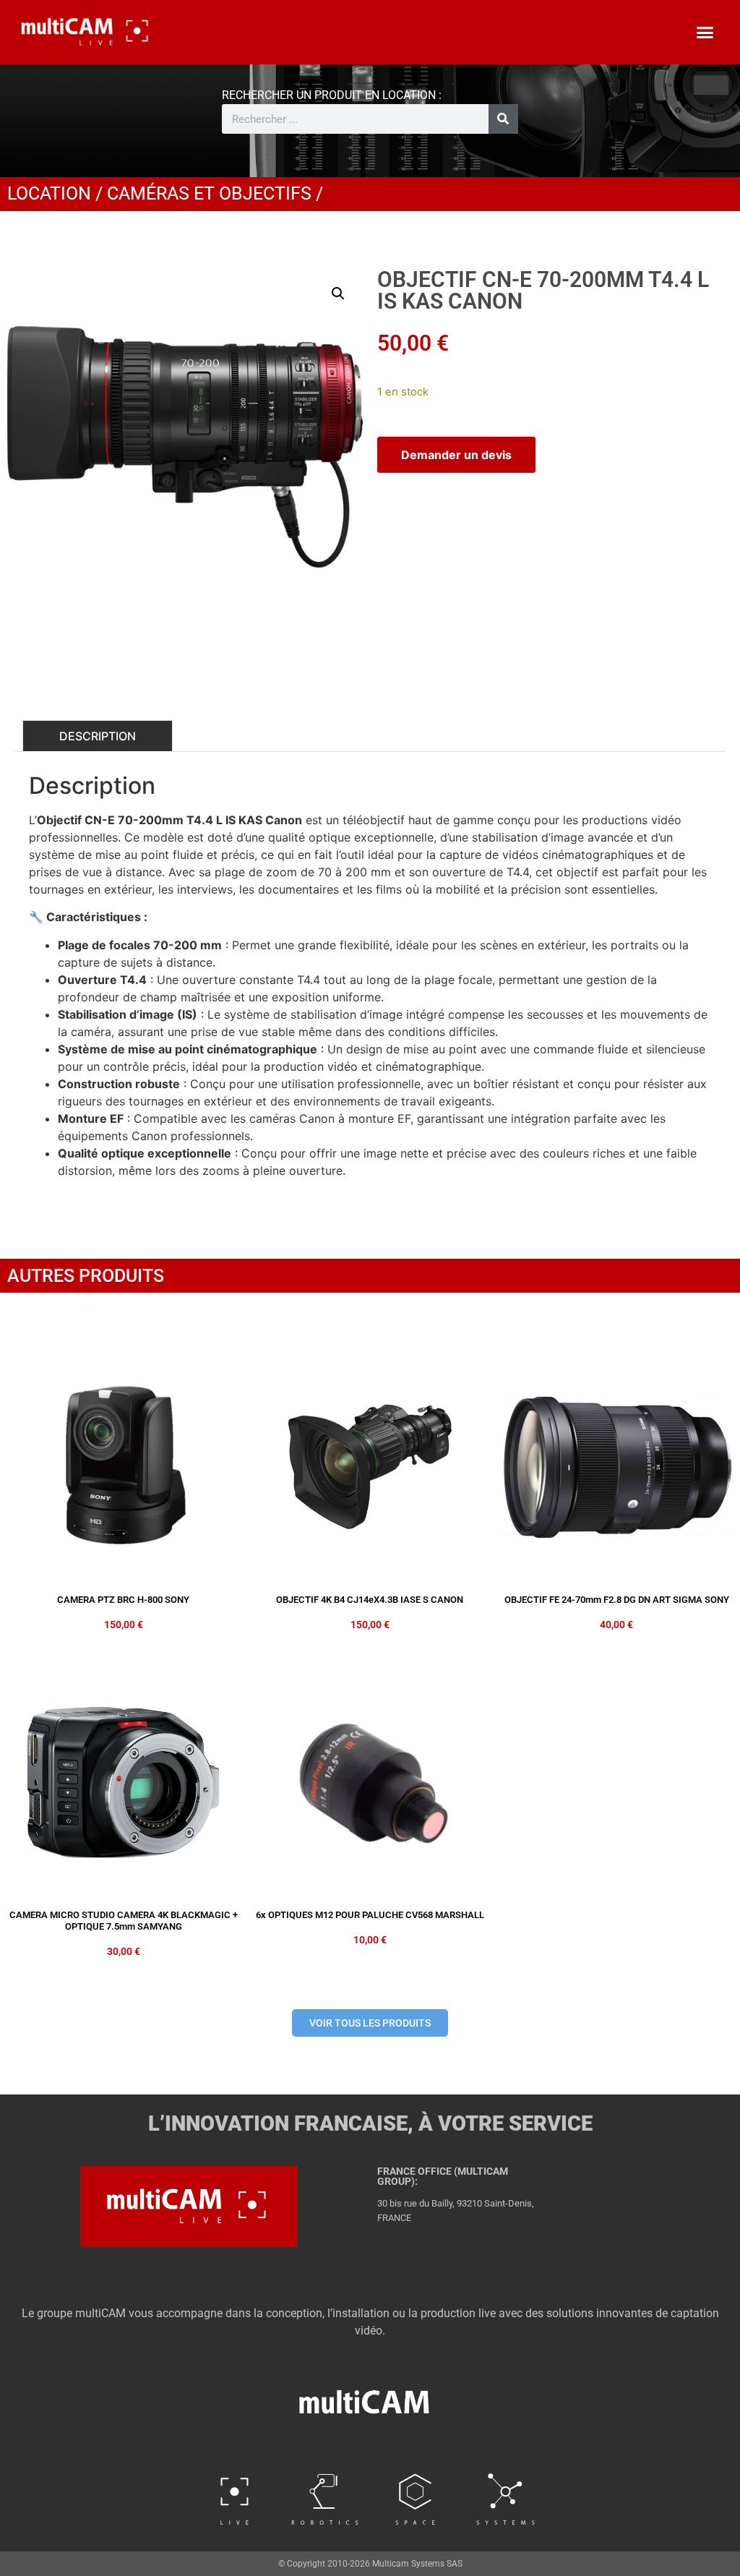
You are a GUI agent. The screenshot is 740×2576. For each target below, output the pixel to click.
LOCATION (49, 193)
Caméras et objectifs (209, 193)
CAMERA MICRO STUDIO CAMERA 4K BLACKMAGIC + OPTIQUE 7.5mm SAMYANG (124, 1921)
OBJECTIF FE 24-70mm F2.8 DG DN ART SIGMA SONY (617, 1600)
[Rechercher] (503, 119)
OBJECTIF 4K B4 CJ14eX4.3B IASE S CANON (370, 1600)
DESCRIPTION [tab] (98, 736)
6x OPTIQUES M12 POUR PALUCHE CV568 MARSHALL (370, 1915)
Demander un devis (456, 455)
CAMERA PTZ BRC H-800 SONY (123, 1600)
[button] (705, 33)
